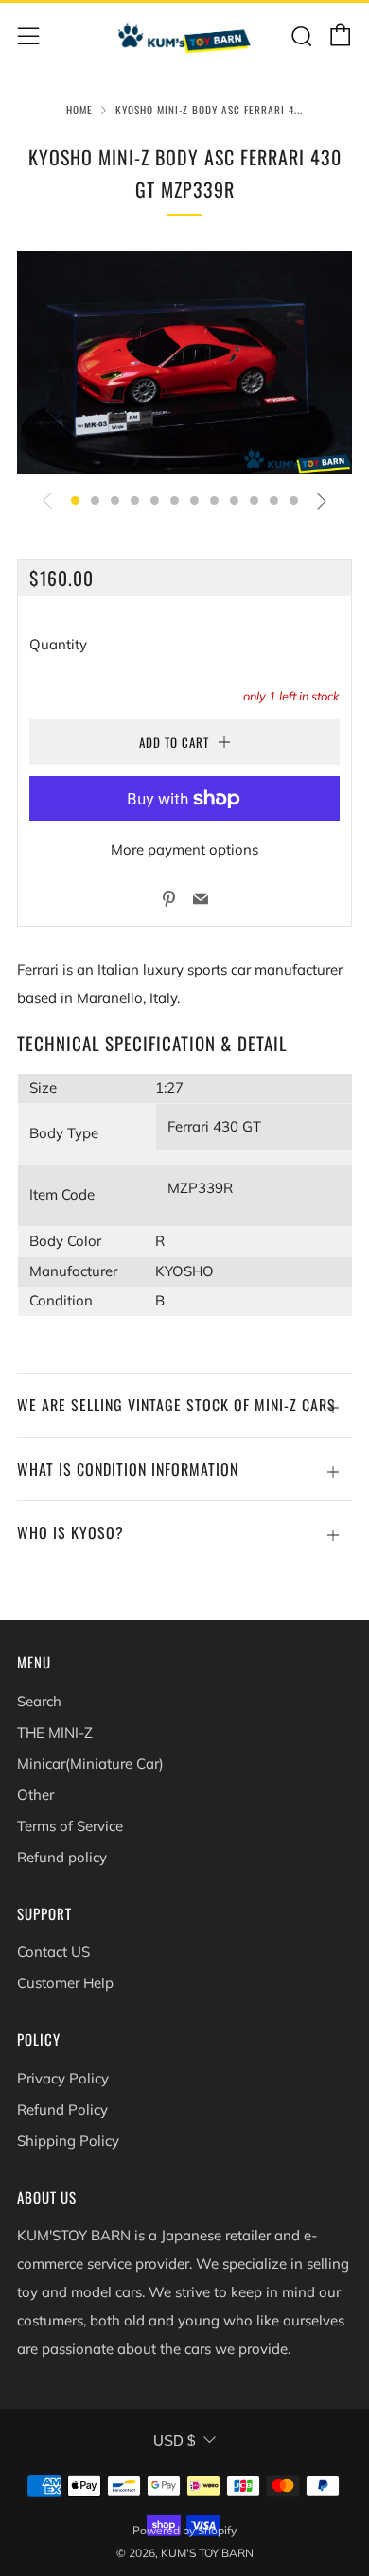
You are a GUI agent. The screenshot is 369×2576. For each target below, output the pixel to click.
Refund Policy (62, 2109)
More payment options (184, 849)
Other (35, 1795)
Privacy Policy (63, 2078)
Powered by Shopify (184, 2530)
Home (79, 110)
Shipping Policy (68, 2141)
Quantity (58, 644)
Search (39, 1701)
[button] (75, 501)
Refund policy (62, 1857)
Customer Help (65, 1983)
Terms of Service (70, 1826)
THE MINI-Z (55, 1732)
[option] (184, 362)
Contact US (53, 1952)
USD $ (174, 2440)
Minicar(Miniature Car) (90, 1763)
